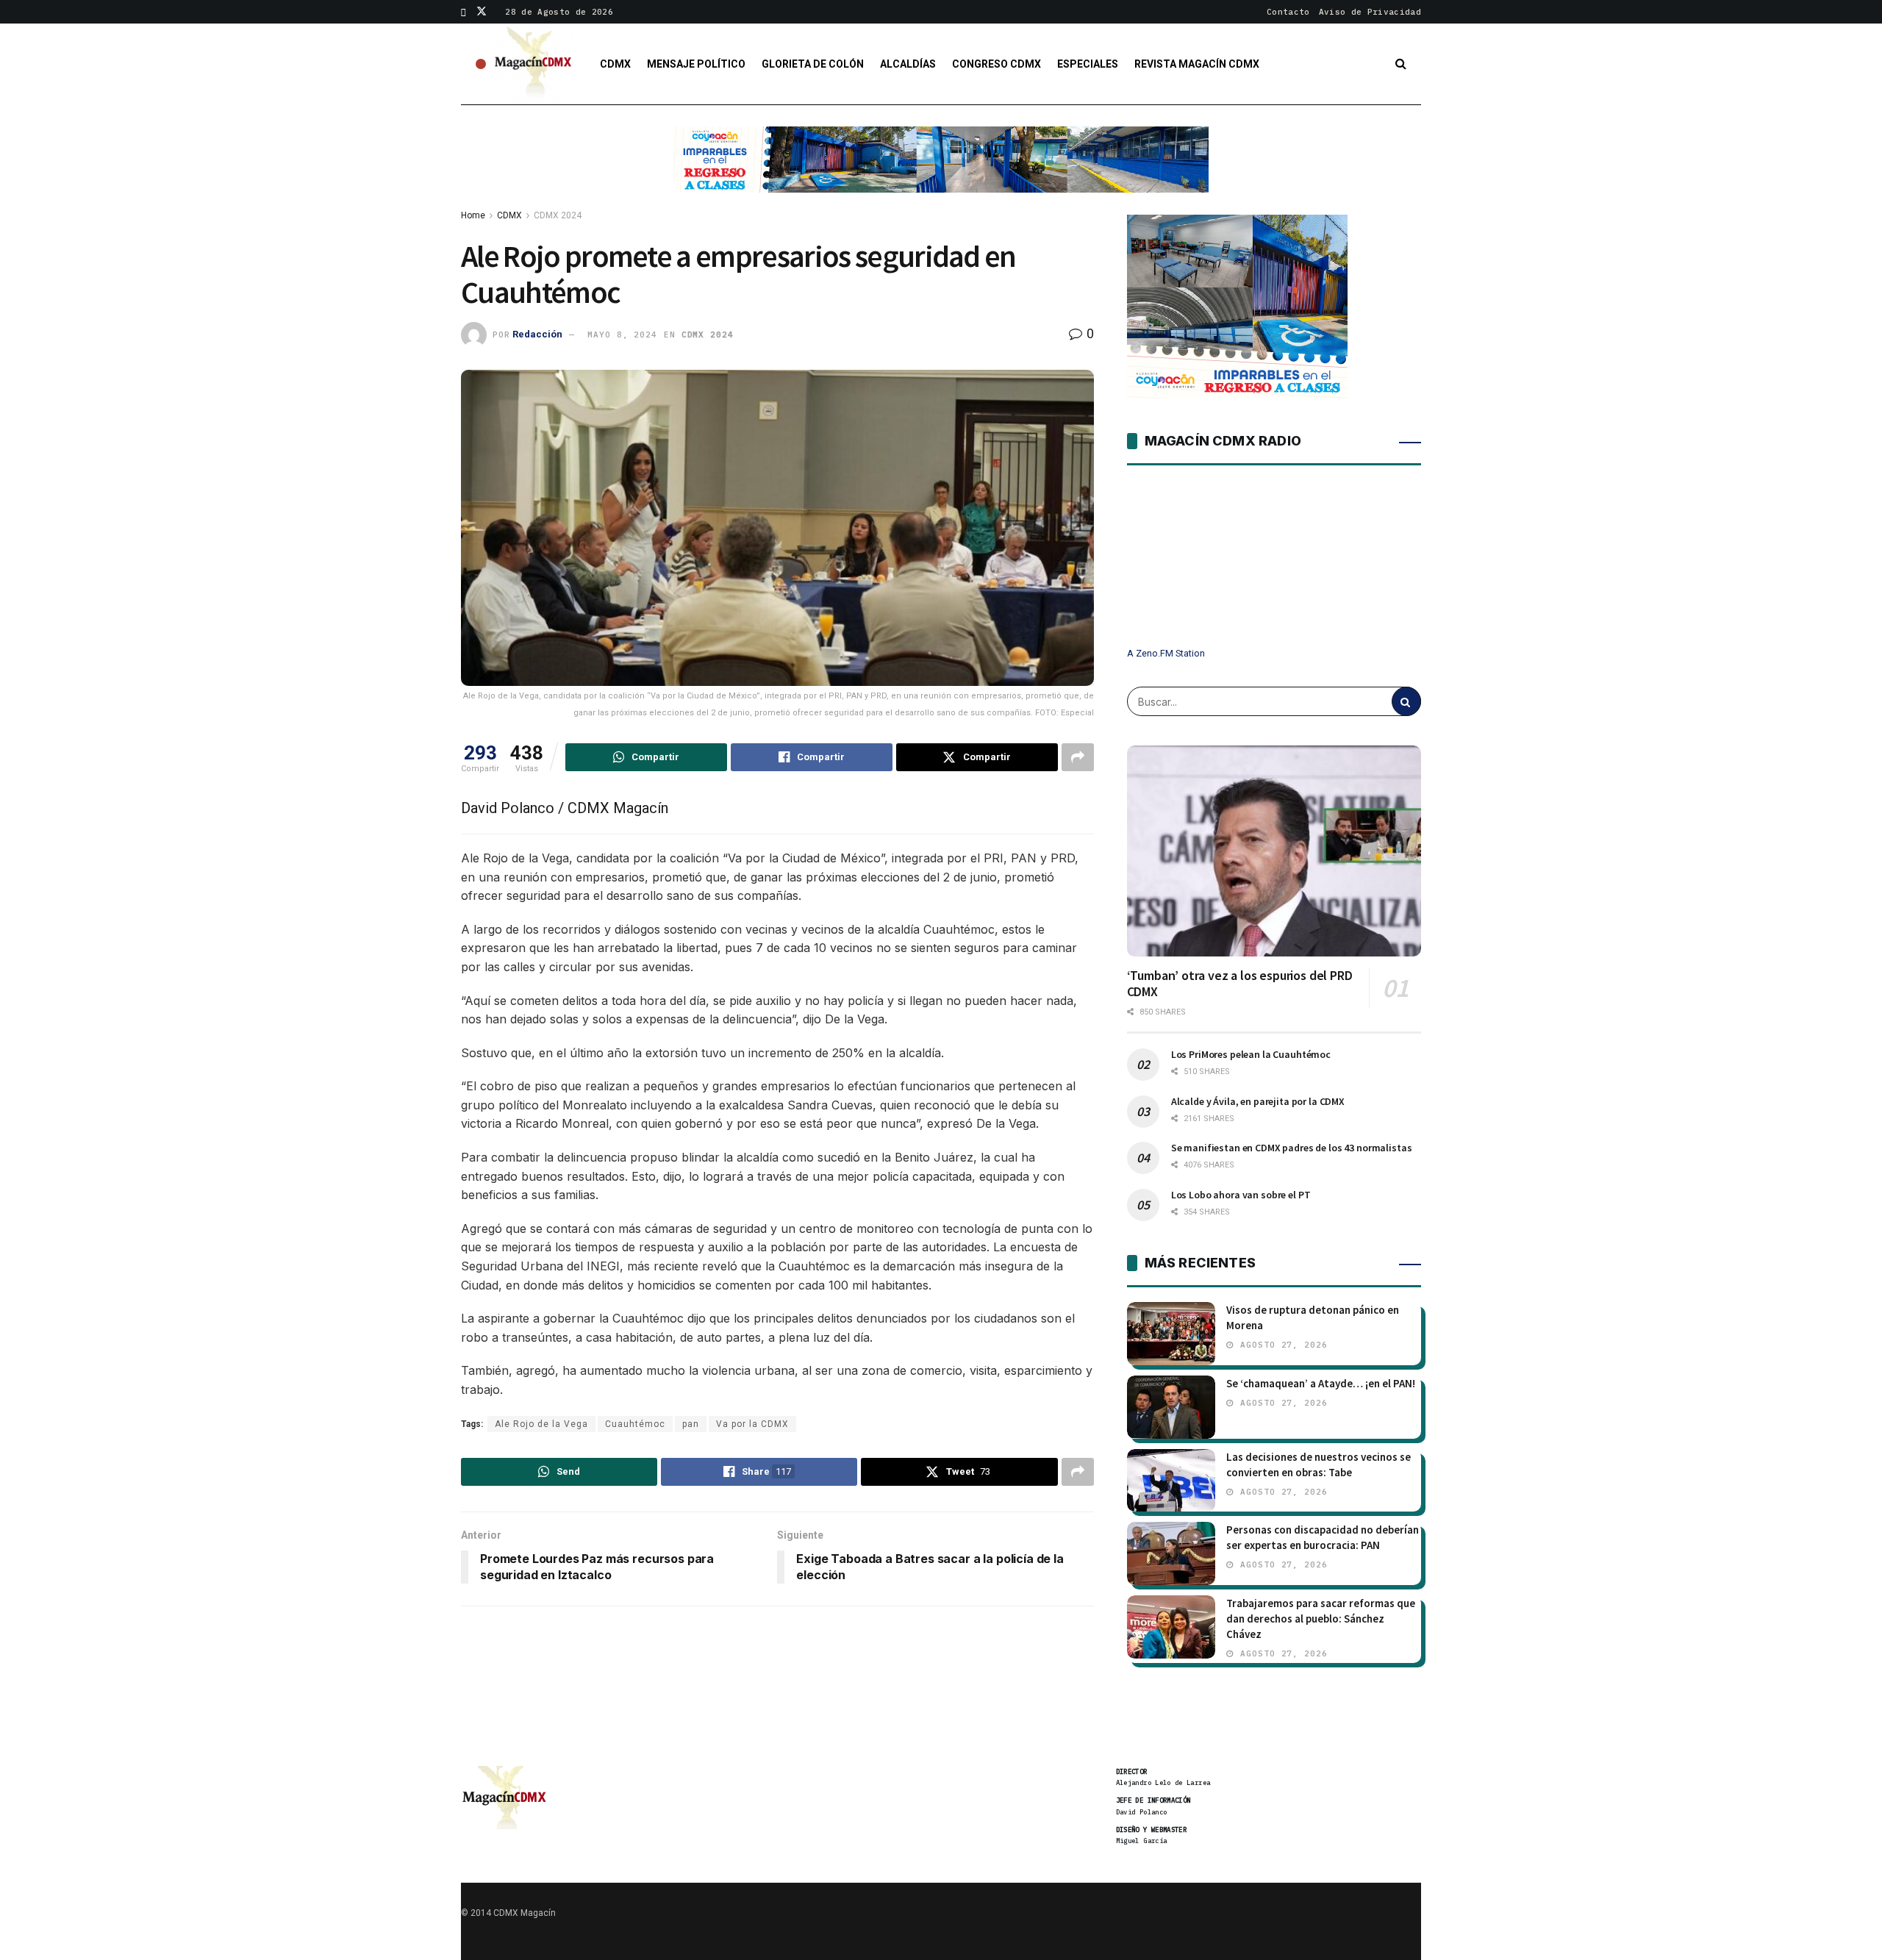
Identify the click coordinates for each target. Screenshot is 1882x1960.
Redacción (537, 334)
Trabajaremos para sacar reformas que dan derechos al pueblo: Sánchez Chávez (1321, 1619)
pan (691, 1424)
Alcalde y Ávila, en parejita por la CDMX (1258, 1101)
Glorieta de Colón (813, 64)
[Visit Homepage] (534, 64)
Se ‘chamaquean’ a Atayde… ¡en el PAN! (1321, 1383)
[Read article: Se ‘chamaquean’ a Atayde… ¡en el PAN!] (1171, 1407)
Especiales (1088, 64)
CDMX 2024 (558, 215)
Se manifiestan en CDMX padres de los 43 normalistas (1292, 1148)
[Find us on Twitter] (482, 12)
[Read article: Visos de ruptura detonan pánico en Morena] (1171, 1334)
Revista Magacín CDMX (1197, 64)
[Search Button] (1401, 64)
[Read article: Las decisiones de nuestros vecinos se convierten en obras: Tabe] (1171, 1481)
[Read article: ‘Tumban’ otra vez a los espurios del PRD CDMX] (1274, 851)
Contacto (1288, 12)
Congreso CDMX (997, 64)
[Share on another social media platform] (1078, 757)
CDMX (615, 64)
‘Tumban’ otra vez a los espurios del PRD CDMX (1240, 984)
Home (473, 215)
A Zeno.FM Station (1166, 654)
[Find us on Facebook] (464, 12)
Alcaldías (908, 64)
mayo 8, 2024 (622, 335)
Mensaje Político (696, 64)
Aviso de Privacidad (1370, 12)
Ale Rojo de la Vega (541, 1424)
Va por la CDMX (752, 1424)
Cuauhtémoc (635, 1424)
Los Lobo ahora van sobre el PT (1241, 1195)
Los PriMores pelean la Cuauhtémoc (1251, 1054)
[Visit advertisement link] (941, 171)
